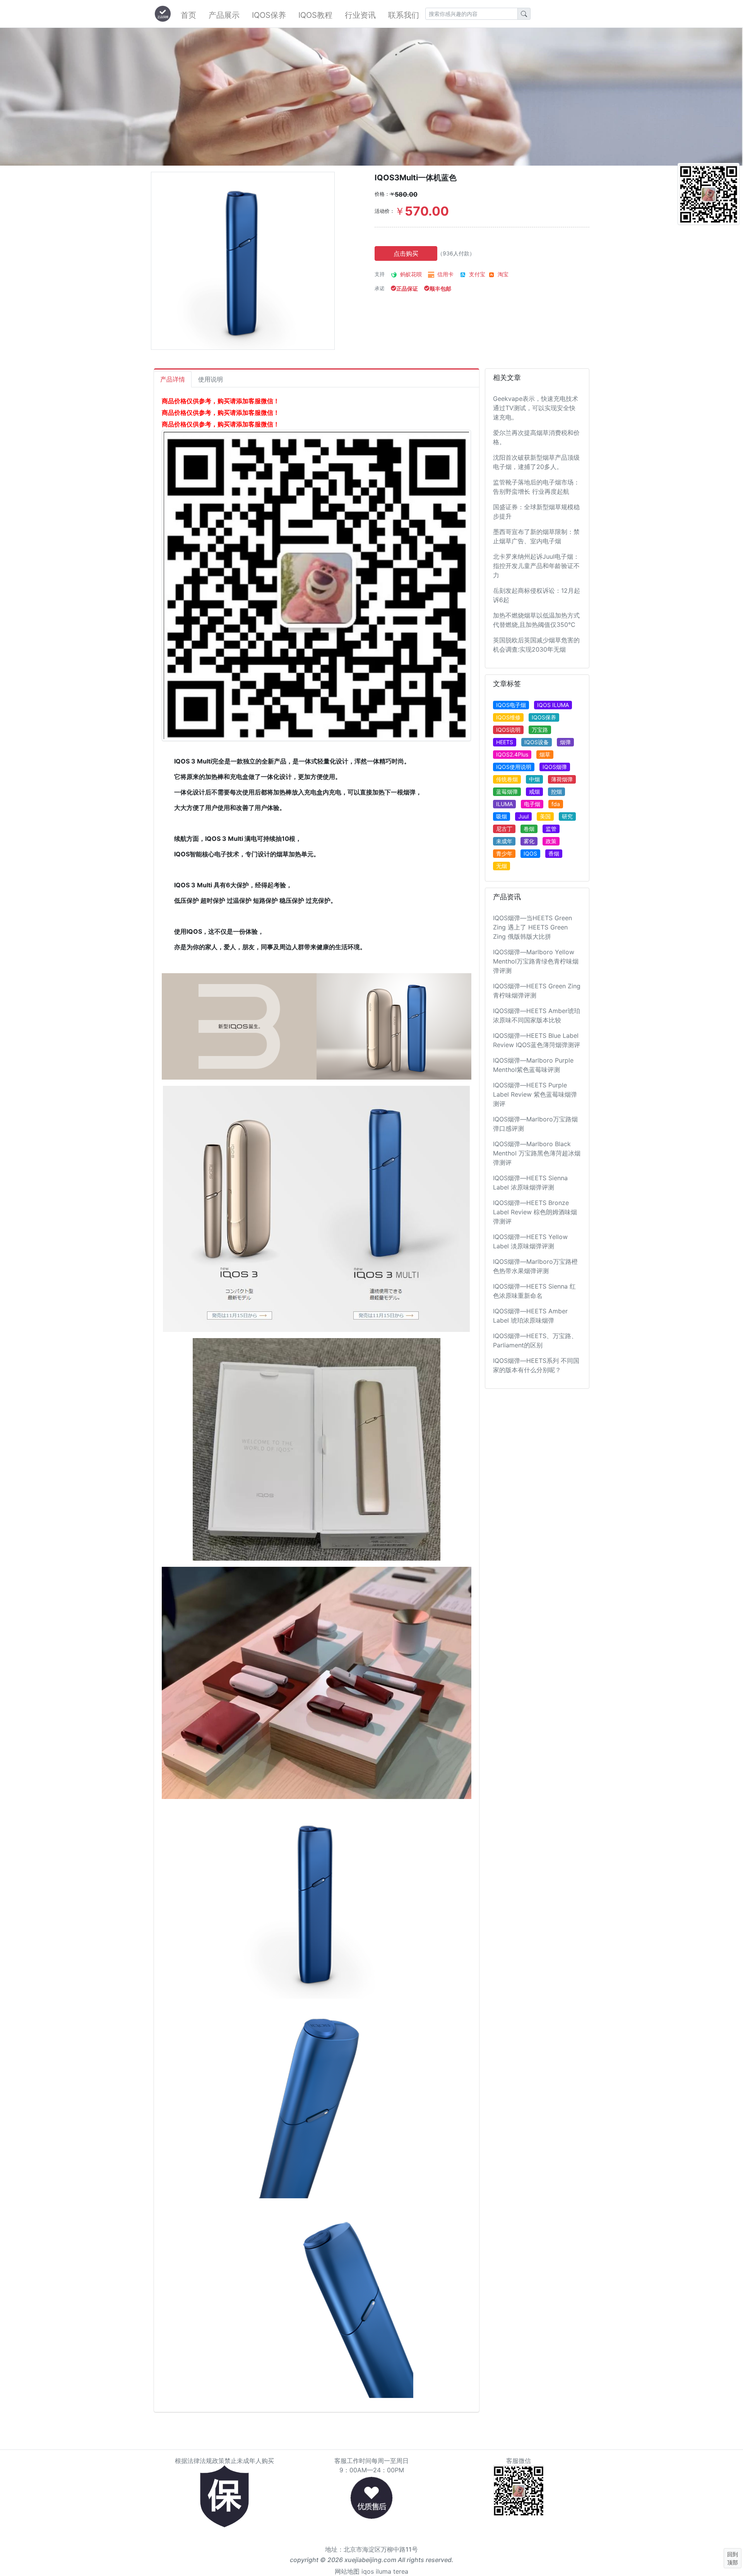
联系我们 (404, 15)
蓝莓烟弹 (507, 792)
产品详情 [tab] (173, 379)
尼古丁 (504, 829)
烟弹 (565, 742)
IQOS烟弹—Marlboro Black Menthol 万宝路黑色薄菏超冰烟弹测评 (537, 1153)
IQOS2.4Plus (512, 754)
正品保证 (407, 288)
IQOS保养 (269, 15)
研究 (567, 816)
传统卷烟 (507, 779)
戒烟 (534, 792)
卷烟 (529, 829)
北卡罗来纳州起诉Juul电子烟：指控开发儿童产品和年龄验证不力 (536, 566)
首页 (188, 15)
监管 (551, 829)
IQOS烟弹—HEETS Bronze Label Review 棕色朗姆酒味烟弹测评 (535, 1212)
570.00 (422, 211)
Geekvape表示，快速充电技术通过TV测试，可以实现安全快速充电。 (536, 408)
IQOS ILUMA (553, 705)
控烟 (556, 792)
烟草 (545, 754)
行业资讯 (360, 15)
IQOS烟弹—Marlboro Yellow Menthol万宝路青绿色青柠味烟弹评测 (536, 961)
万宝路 (540, 730)
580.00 (404, 194)
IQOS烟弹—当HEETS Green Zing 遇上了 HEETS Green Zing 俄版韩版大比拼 (532, 927)
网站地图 (347, 2571)
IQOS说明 (508, 730)
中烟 (534, 779)
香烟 (554, 853)
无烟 (502, 866)
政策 (551, 841)
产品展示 (224, 15)
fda (556, 804)
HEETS (505, 742)
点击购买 (406, 253)
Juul (523, 816)
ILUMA (504, 804)
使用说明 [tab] (211, 379)
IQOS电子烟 (511, 705)
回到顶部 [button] (733, 2558)
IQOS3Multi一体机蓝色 (416, 178)
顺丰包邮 (440, 288)
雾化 (529, 841)
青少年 (504, 853)
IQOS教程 (315, 15)
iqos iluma (376, 2571)
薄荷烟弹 (562, 779)
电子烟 (532, 804)
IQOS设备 (537, 742)
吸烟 (502, 816)
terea (401, 2571)
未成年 (504, 841)
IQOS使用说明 (514, 767)
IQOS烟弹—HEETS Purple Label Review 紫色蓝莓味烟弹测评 (535, 1094)
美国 (545, 816)
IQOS (530, 853)
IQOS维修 (508, 717)
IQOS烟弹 (555, 767)
